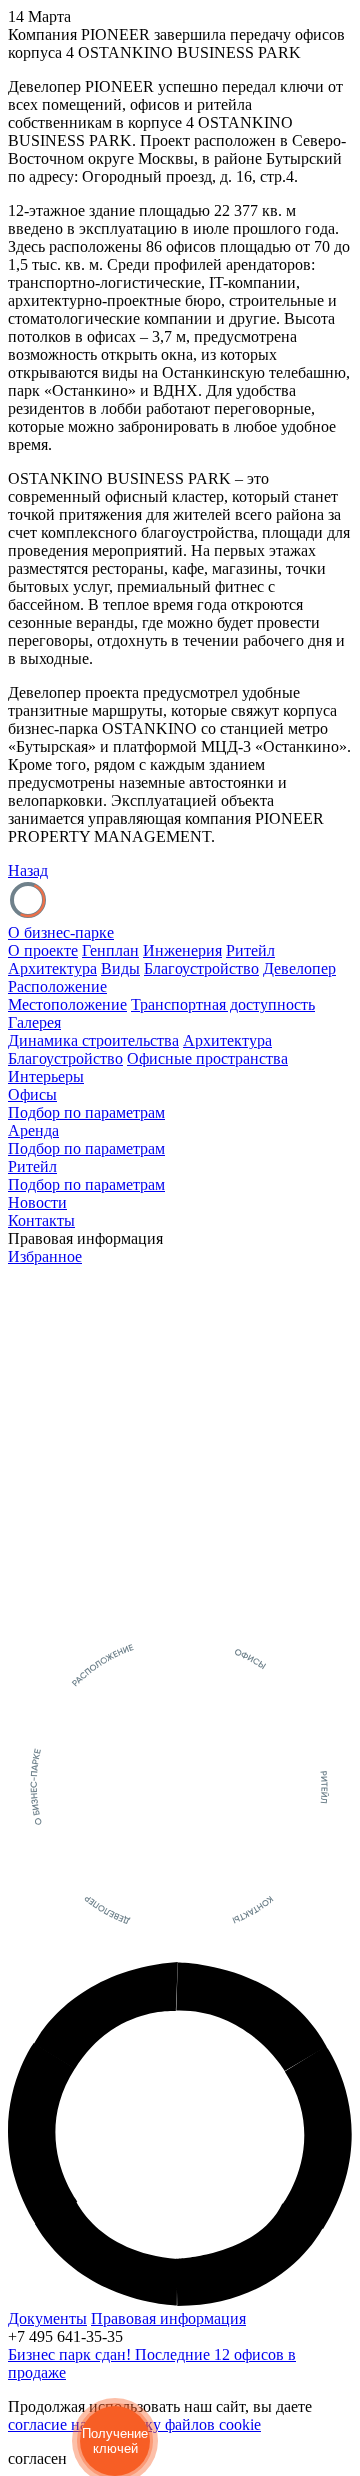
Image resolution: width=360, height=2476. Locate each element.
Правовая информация (168, 2318)
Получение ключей (115, 2441)
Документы (47, 2318)
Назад (28, 870)
